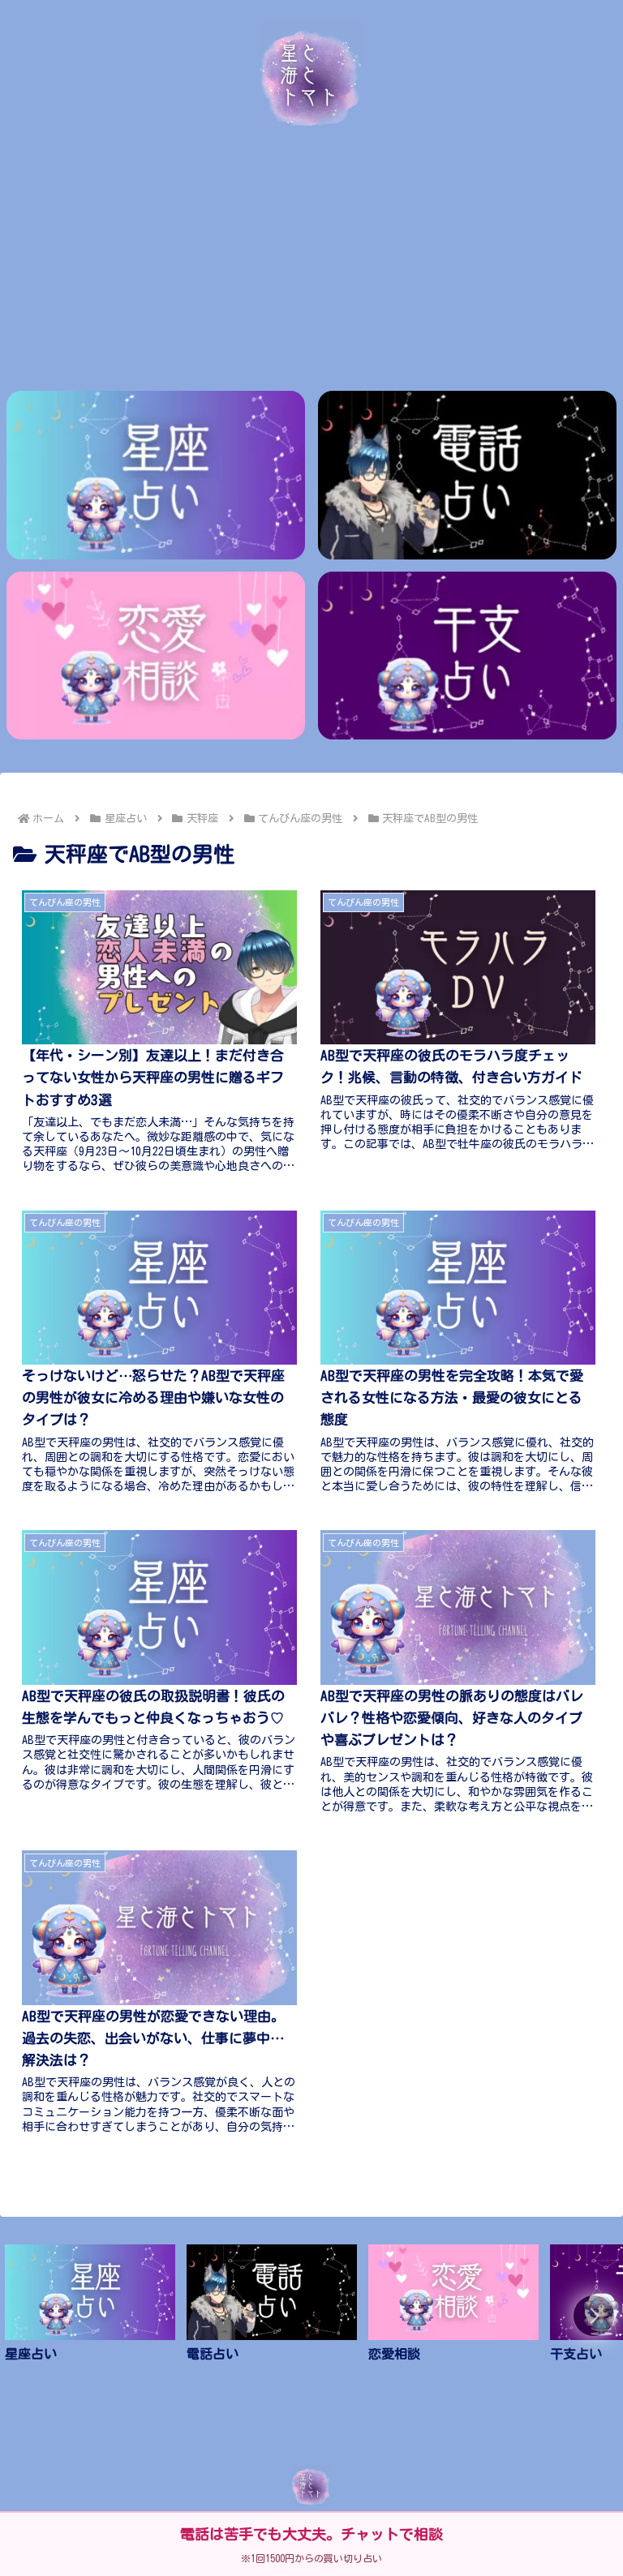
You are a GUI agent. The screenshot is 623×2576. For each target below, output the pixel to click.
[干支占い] (468, 656)
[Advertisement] (311, 257)
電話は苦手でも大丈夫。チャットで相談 (311, 2534)
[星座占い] (156, 475)
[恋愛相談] (156, 656)
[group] (90, 2319)
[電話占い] (468, 475)
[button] (594, 2316)
